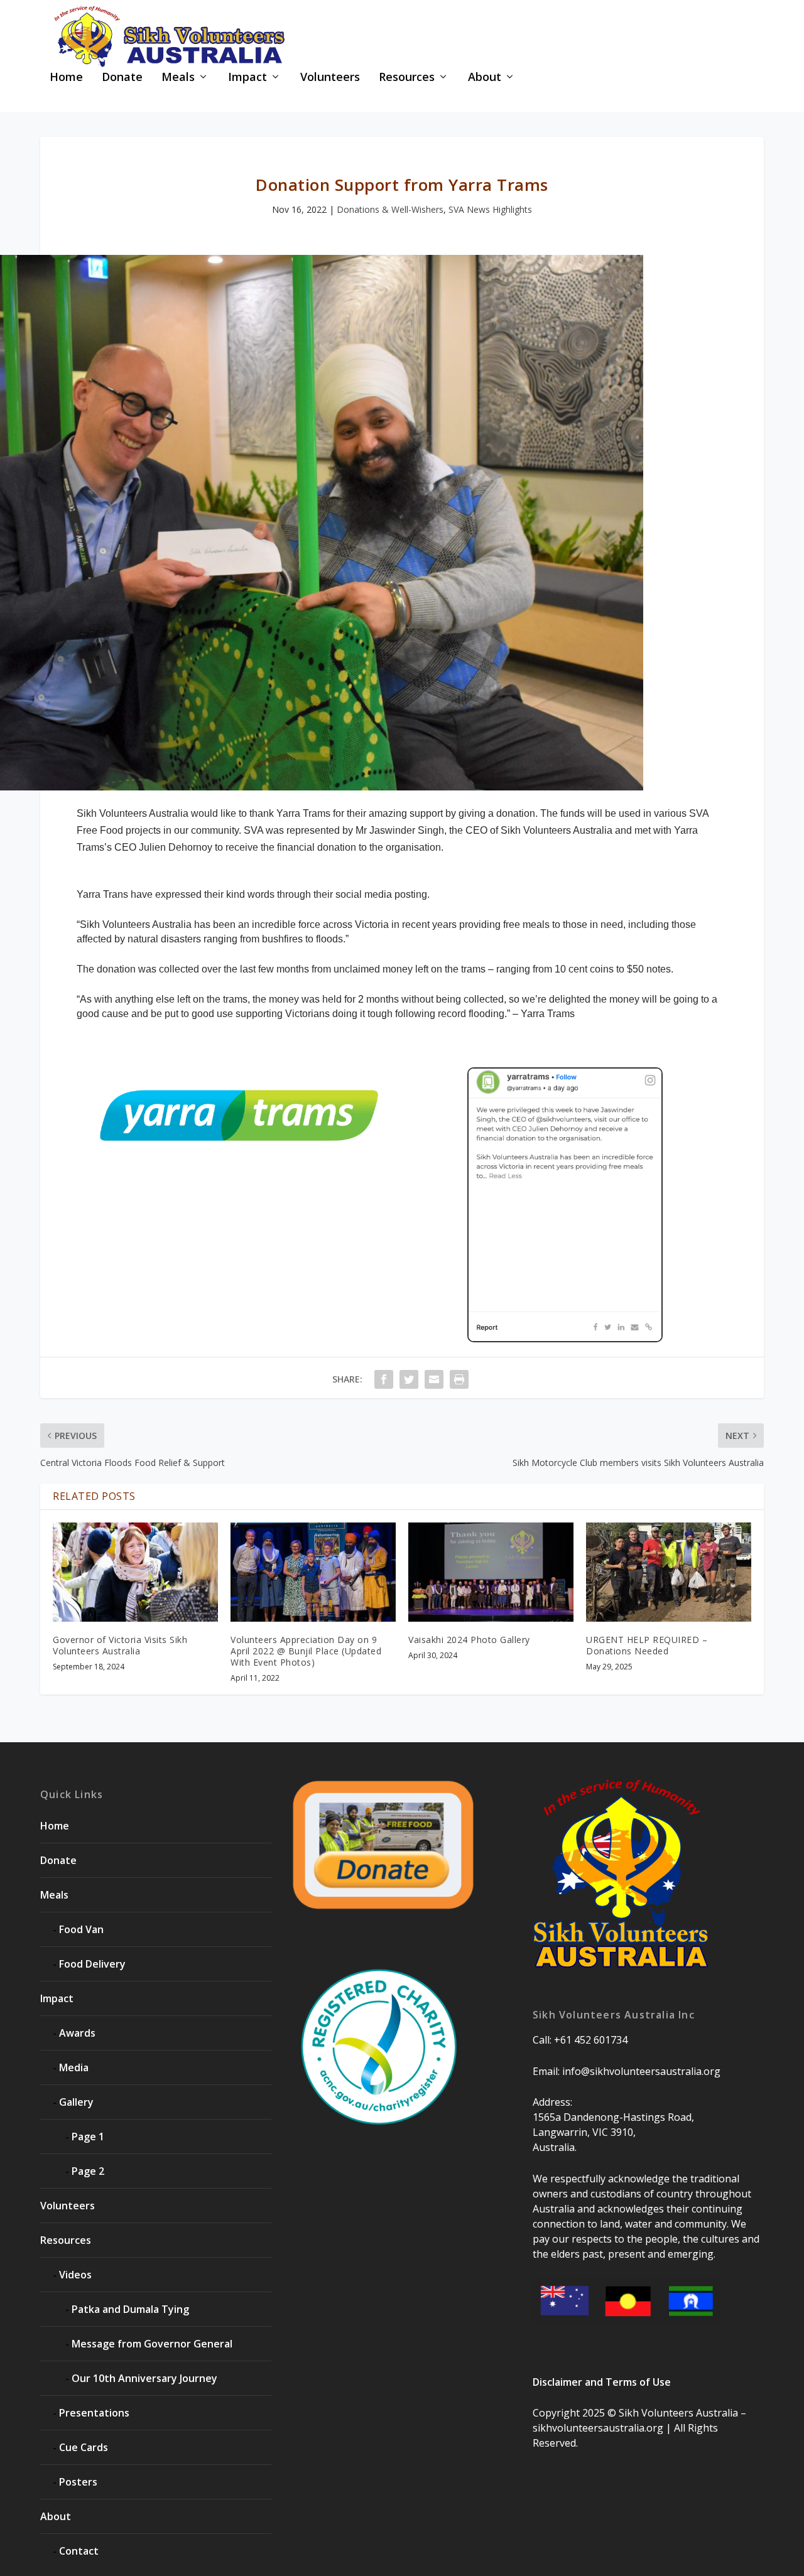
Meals (178, 78)
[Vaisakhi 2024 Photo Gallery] (491, 1572)
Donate (122, 78)
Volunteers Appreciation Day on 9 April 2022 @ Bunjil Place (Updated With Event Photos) (306, 1651)
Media (74, 2067)
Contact (79, 2551)
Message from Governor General (152, 2344)
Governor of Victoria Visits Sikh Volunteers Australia (120, 1645)
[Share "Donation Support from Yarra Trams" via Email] (434, 1379)
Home (66, 78)
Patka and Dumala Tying (130, 2309)
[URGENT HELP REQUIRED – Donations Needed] (669, 1572)
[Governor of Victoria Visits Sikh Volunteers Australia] (135, 1572)
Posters (78, 2482)
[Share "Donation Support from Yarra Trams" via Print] (459, 1379)
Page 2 (88, 2171)
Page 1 (88, 2137)
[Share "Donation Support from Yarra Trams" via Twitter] (409, 1379)
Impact (247, 78)
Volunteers (330, 78)
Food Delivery (92, 1964)
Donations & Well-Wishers (390, 209)
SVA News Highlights (490, 209)
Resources (407, 78)
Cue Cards (84, 2447)
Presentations (94, 2413)
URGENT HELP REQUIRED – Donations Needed (647, 1645)
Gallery (76, 2102)
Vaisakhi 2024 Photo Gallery (469, 1640)
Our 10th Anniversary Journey (144, 2378)
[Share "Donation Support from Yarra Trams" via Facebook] (384, 1379)
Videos (75, 2275)
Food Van (81, 1929)
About (485, 78)
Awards (77, 2033)
